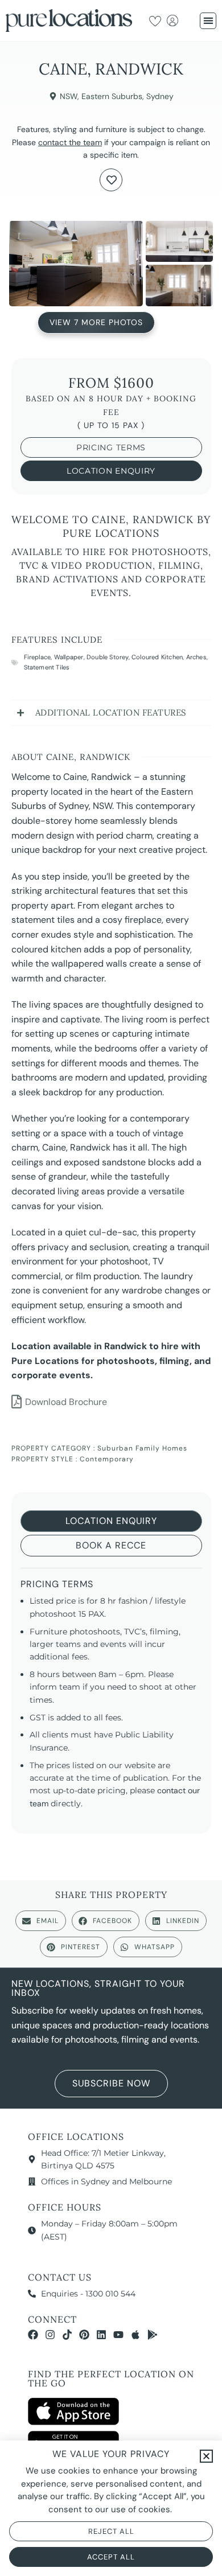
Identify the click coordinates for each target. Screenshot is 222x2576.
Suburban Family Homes (142, 1448)
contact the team (70, 142)
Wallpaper (69, 657)
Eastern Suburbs (112, 96)
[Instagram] (50, 2335)
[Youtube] (118, 2335)
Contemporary (107, 1459)
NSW (69, 96)
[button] (208, 21)
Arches (196, 657)
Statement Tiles (47, 667)
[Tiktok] (67, 2335)
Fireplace (38, 657)
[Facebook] (33, 2335)
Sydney (160, 96)
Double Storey (108, 657)
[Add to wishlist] (111, 180)
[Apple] (135, 2335)
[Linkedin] (101, 2335)
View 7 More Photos (96, 321)
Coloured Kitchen (157, 657)
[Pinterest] (84, 2335)
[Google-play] (153, 2335)
